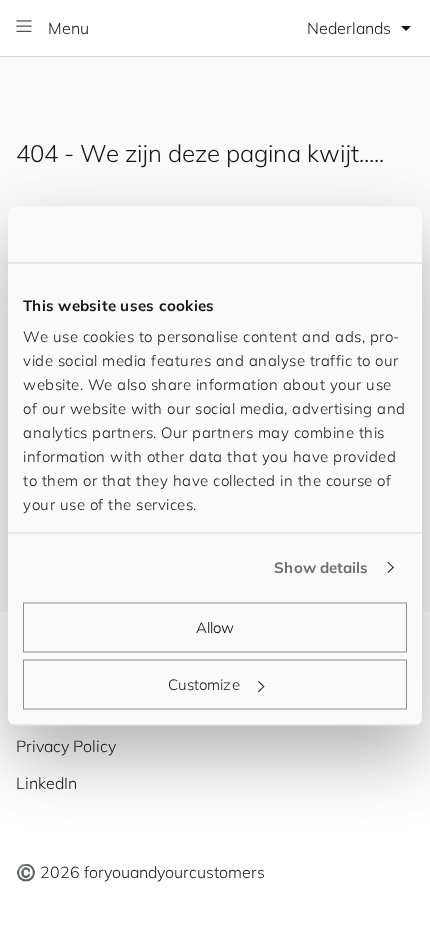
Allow (215, 626)
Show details (321, 567)
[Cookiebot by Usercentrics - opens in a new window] (319, 235)
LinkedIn (46, 783)
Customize (204, 684)
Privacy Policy (66, 746)
